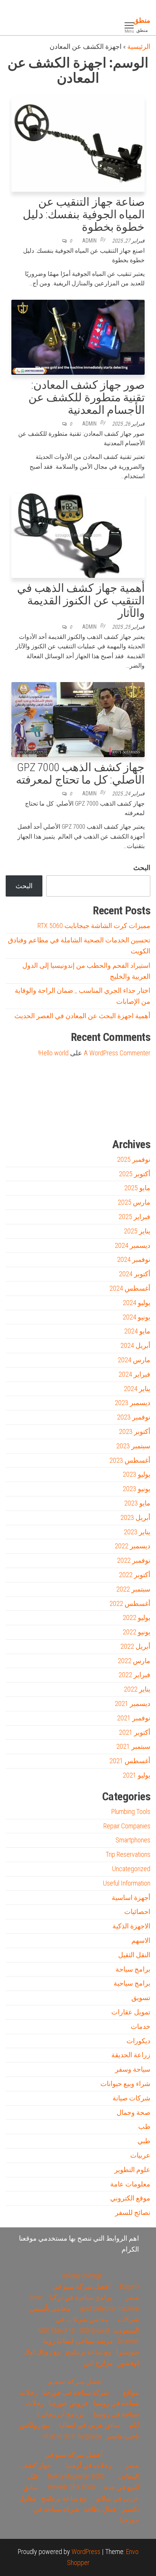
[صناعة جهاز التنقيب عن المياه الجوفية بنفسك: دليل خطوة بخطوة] (78, 143)
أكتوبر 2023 (135, 1431)
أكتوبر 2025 (135, 1174)
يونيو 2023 (136, 1489)
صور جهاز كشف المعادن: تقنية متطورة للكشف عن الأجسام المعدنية (87, 397)
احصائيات (137, 1912)
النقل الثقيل (134, 1955)
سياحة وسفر (133, 2069)
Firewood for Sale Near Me (22, 1085)
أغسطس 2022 (130, 1603)
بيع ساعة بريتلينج (89, 2352)
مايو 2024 (137, 1331)
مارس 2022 (134, 1661)
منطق (142, 20)
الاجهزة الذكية (131, 1926)
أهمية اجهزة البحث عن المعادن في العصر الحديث (82, 1016)
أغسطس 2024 (130, 1288)
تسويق (141, 1998)
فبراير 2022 (134, 1675)
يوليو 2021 (136, 1775)
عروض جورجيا (69, 2403)
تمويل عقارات (131, 2012)
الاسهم (141, 1940)
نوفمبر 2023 (134, 1417)
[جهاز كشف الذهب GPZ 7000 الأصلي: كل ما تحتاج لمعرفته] (78, 719)
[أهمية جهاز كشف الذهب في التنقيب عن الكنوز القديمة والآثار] (78, 534)
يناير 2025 (137, 1231)
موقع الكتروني (130, 2198)
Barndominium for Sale (135, 1085)
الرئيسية (139, 46)
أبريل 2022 (135, 1646)
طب (144, 2126)
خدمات (140, 2026)
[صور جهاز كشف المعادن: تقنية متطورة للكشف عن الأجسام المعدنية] (78, 337)
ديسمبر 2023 (133, 1403)
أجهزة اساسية (131, 1898)
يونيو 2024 (136, 1317)
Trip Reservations (128, 1854)
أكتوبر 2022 (135, 1575)
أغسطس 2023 (130, 1460)
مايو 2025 (137, 1188)
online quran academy (93, 1119)
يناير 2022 (137, 1689)
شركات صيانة (131, 2098)
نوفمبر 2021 (134, 1718)
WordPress (86, 2552)
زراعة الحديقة (131, 2055)
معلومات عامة (130, 2184)
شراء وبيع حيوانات (125, 2084)
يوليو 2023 (136, 1474)
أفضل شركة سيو (66, 1119)
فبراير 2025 (134, 1217)
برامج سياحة (133, 1969)
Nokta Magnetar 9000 (76, 2476)
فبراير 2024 (134, 1374)
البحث (142, 868)
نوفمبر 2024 (134, 1259)
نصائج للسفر (133, 2212)
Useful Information (127, 1883)
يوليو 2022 (136, 1617)
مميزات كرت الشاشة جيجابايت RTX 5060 (94, 926)
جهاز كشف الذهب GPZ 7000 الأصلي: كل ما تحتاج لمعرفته (80, 773)
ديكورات (138, 2041)
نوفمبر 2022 (134, 1560)
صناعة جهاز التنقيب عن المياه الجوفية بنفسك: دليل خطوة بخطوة (84, 214)
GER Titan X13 (57, 2330)
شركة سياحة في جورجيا (76, 2392)
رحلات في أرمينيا (88, 2465)
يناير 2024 (137, 1389)
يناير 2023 (137, 1532)
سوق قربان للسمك (40, 1119)
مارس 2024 (134, 1360)
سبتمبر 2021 (133, 1746)
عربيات (140, 2155)
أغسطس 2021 (130, 1761)
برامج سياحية (132, 1983)
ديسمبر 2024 (133, 1245)
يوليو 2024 (136, 1303)
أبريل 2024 (135, 1345)
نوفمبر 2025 (134, 1159)
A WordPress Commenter (117, 1053)
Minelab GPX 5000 (71, 2487)
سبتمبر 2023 (133, 1446)
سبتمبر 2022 (133, 1589)
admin (89, 241)
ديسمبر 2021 (133, 1704)
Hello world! (53, 1053)
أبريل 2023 (135, 1517)
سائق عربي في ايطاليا (89, 2425)
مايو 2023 (137, 1503)
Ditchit (117, 1119)
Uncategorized (131, 1869)
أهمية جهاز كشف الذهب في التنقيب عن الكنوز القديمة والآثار (81, 600)
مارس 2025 (134, 1202)
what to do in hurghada (72, 2436)
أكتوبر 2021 (135, 1732)
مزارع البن (98, 2363)
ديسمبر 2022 (133, 1546)
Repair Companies (127, 1826)
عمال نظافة (101, 2509)
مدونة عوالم (138, 1119)
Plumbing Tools (131, 1811)
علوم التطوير (132, 2170)
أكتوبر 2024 (135, 1274)
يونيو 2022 (136, 1632)
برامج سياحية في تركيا (81, 2297)
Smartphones (133, 1840)
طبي (144, 2141)
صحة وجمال (133, 2112)
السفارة (16, 1119)
